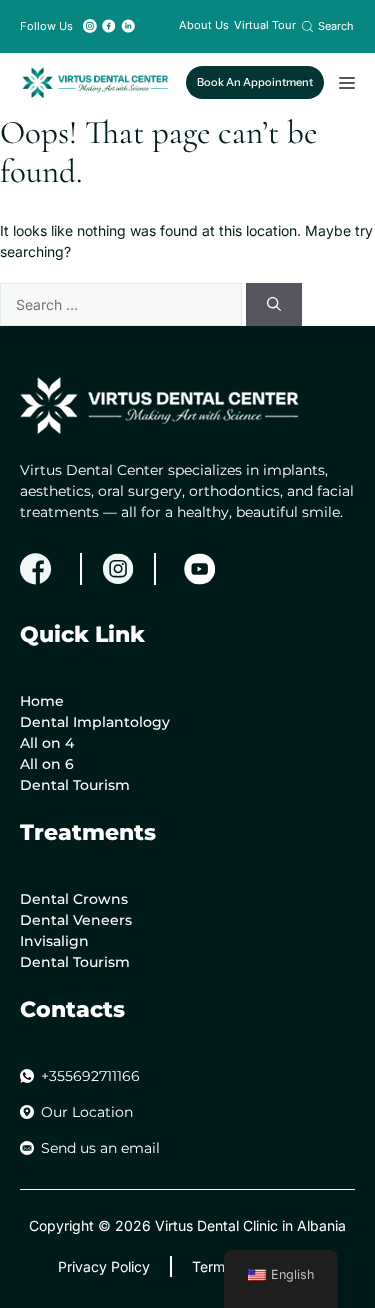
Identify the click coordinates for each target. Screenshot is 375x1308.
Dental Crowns (74, 899)
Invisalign (54, 941)
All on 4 (47, 743)
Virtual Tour (265, 25)
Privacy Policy (104, 1266)
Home (42, 701)
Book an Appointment (255, 82)
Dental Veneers (76, 920)
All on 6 (47, 764)
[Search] (274, 304)
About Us (204, 25)
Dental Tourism (75, 785)
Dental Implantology (95, 722)
